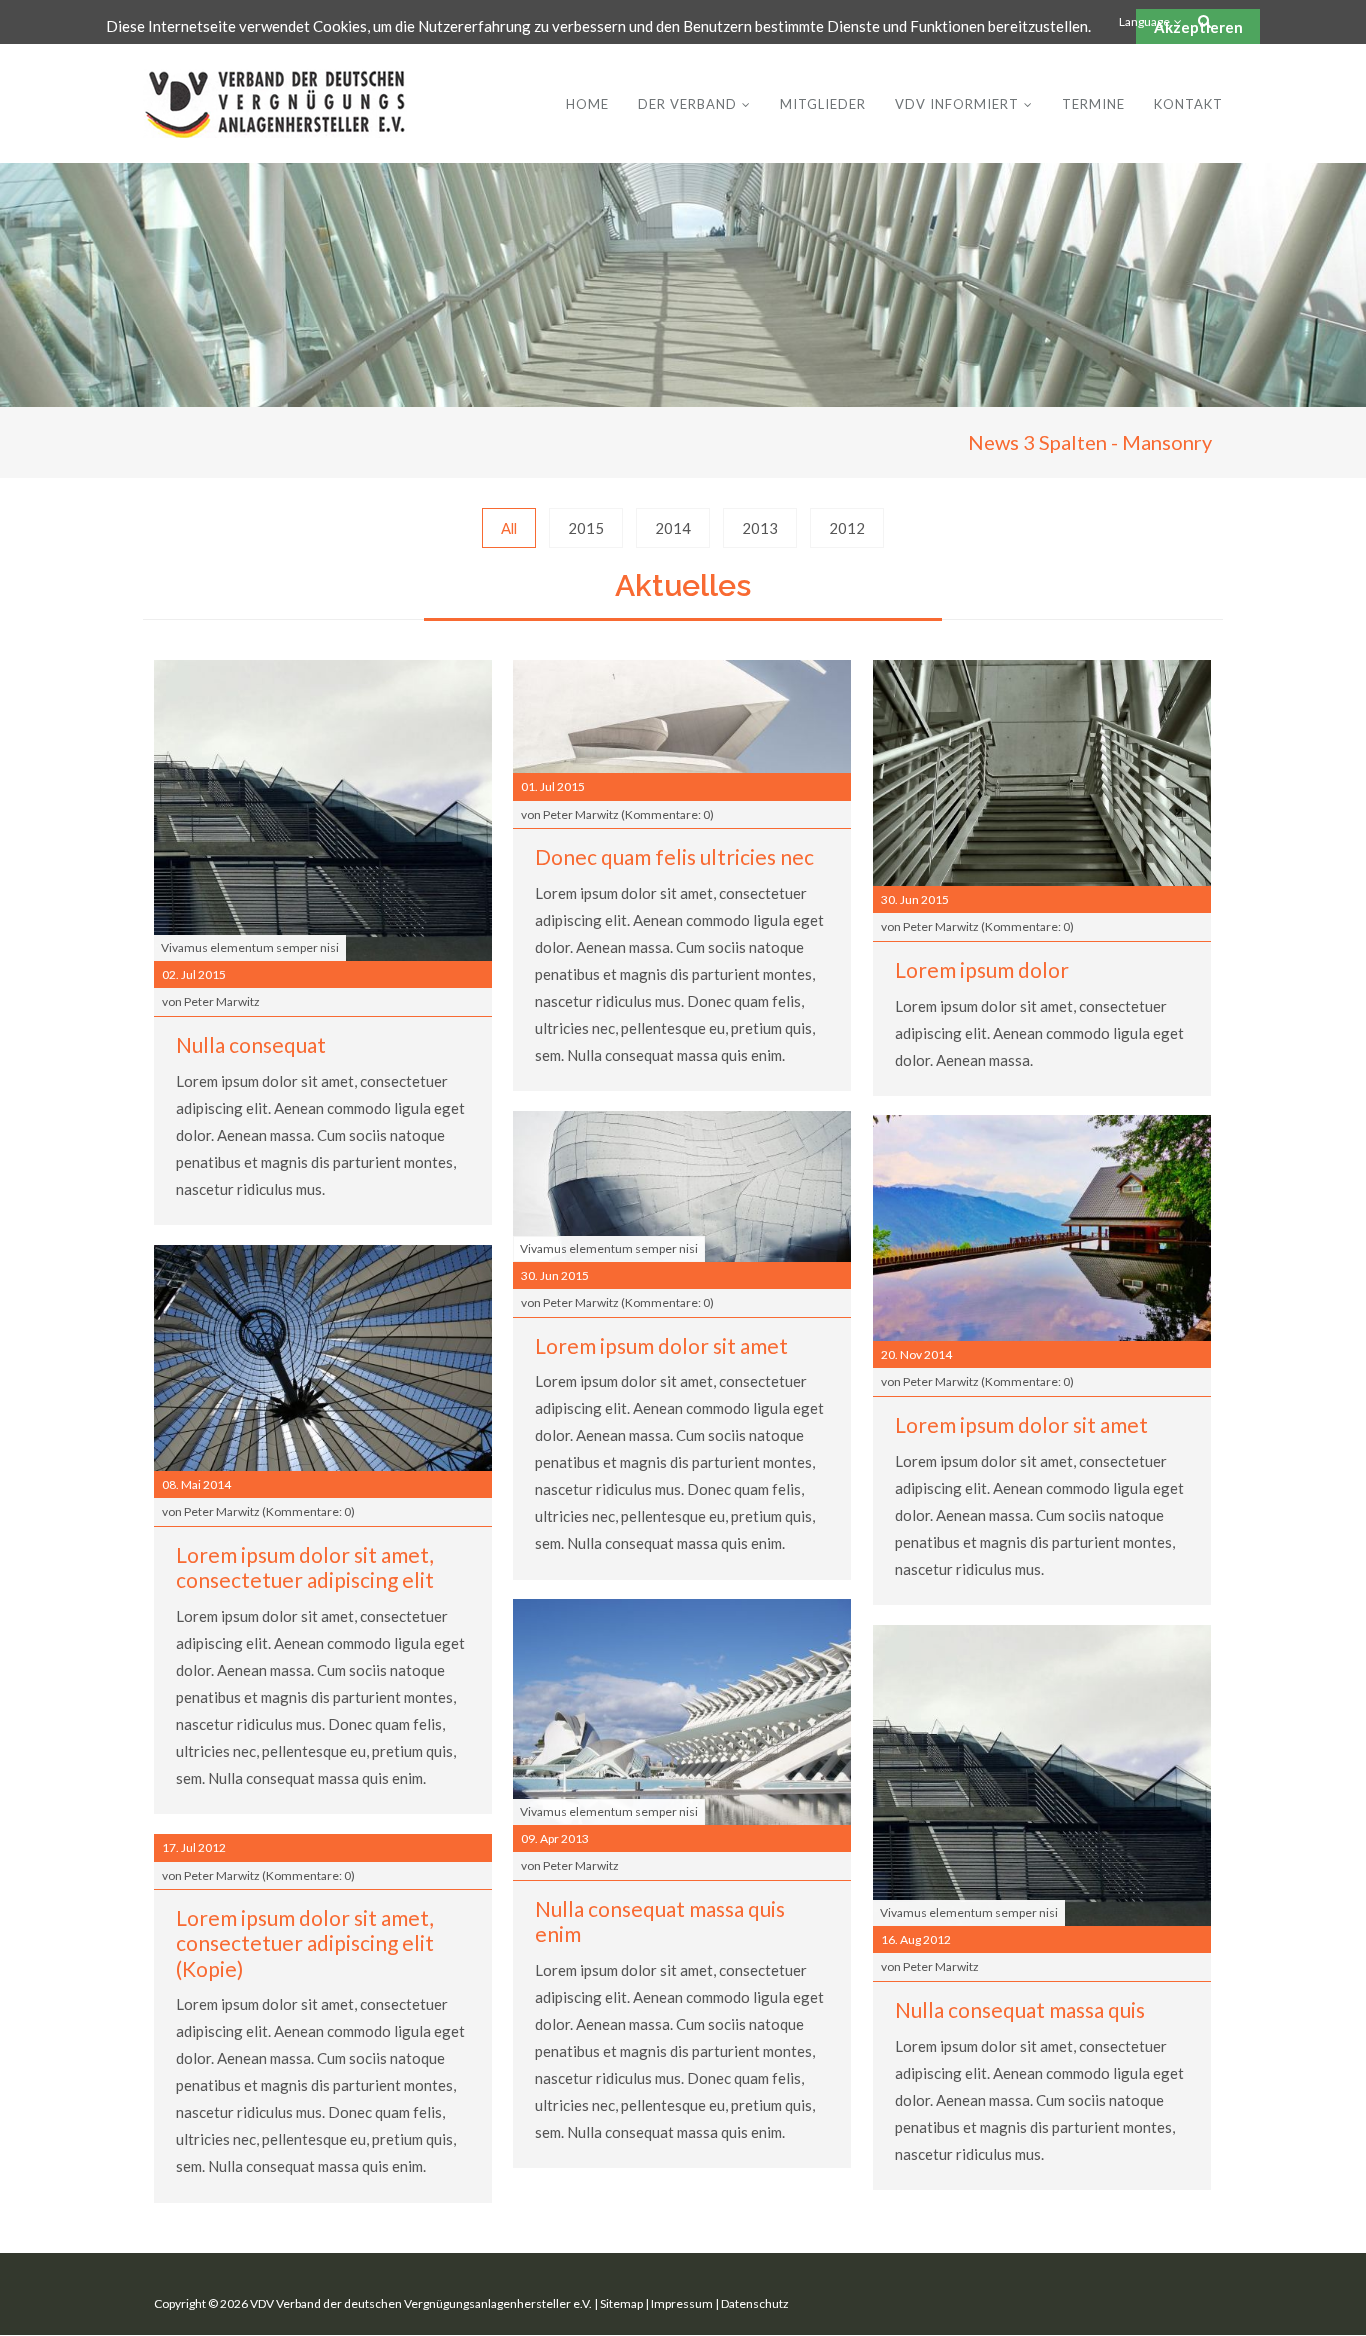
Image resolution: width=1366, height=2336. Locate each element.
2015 (586, 528)
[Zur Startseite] (275, 103)
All (509, 528)
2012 (847, 528)
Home (587, 104)
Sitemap (621, 2303)
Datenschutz (755, 2303)
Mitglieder (823, 104)
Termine (1093, 104)
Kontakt (1188, 104)
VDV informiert (957, 104)
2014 (673, 528)
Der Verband (687, 104)
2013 (760, 528)
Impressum (682, 2303)
